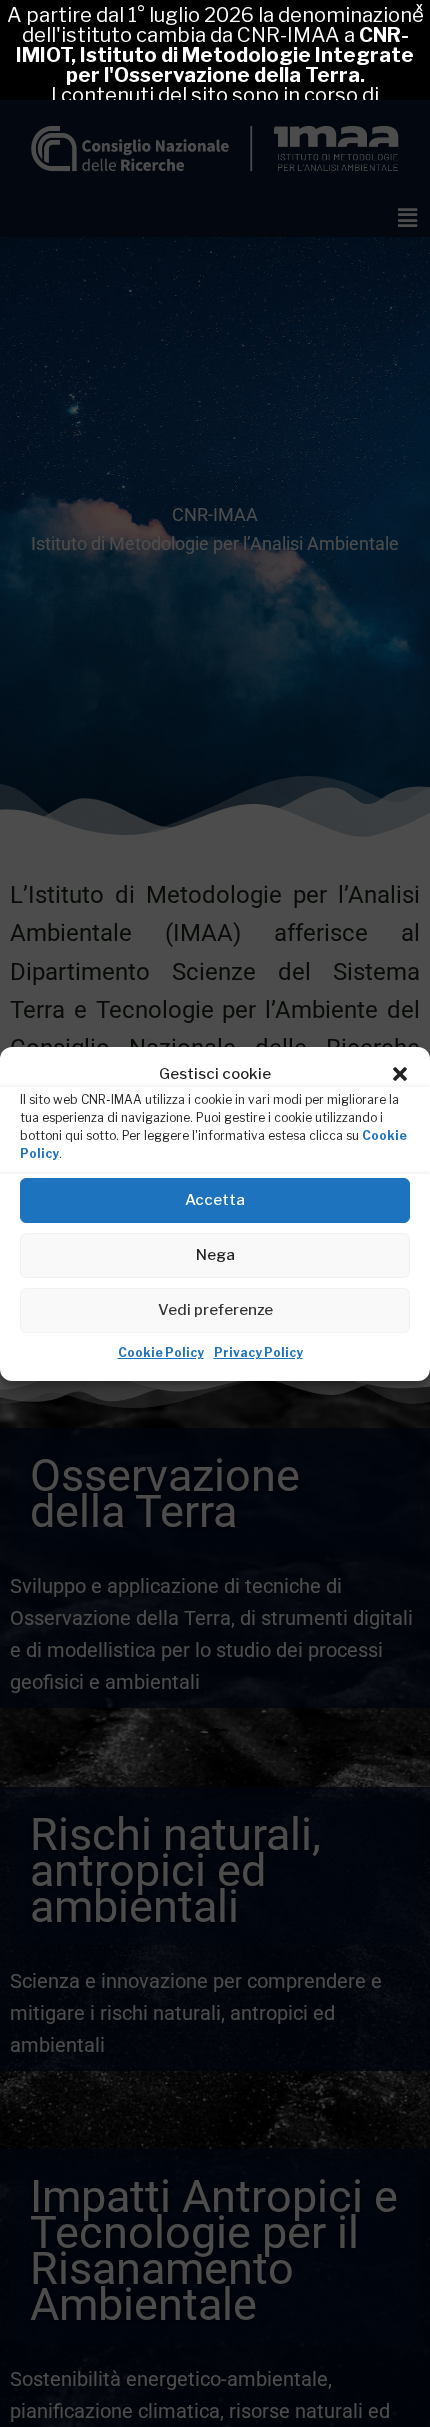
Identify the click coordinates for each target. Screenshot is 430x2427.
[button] (400, 1074)
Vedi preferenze (215, 1310)
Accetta (215, 1200)
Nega (215, 1255)
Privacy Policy (258, 1352)
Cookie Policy (161, 1352)
